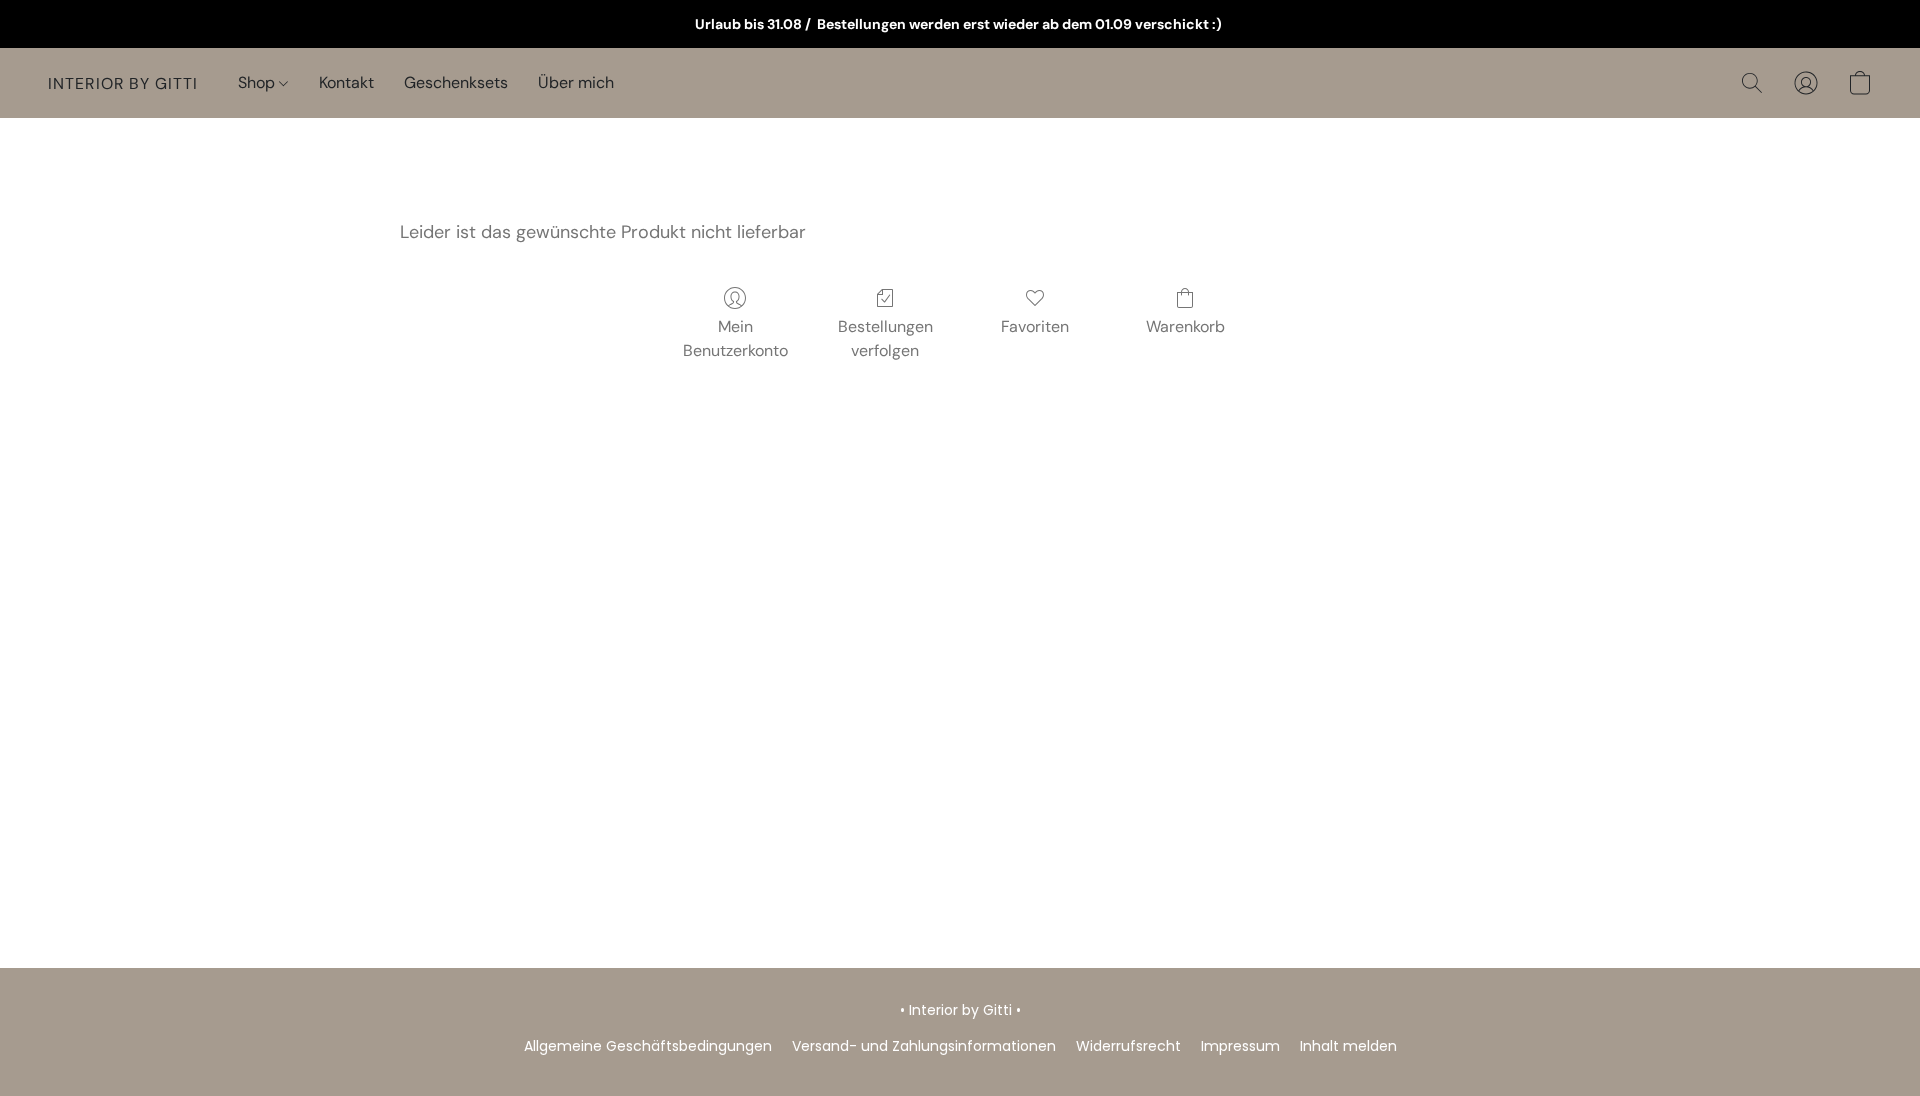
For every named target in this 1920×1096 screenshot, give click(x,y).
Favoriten (1035, 326)
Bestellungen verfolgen (885, 338)
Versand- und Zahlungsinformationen (924, 1046)
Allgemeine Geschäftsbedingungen (648, 1046)
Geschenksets (456, 82)
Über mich (576, 82)
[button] (123, 83)
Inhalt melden (1348, 1046)
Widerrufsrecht (1128, 1046)
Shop (258, 82)
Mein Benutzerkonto (735, 338)
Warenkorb (1185, 326)
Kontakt (346, 82)
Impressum (1240, 1046)
